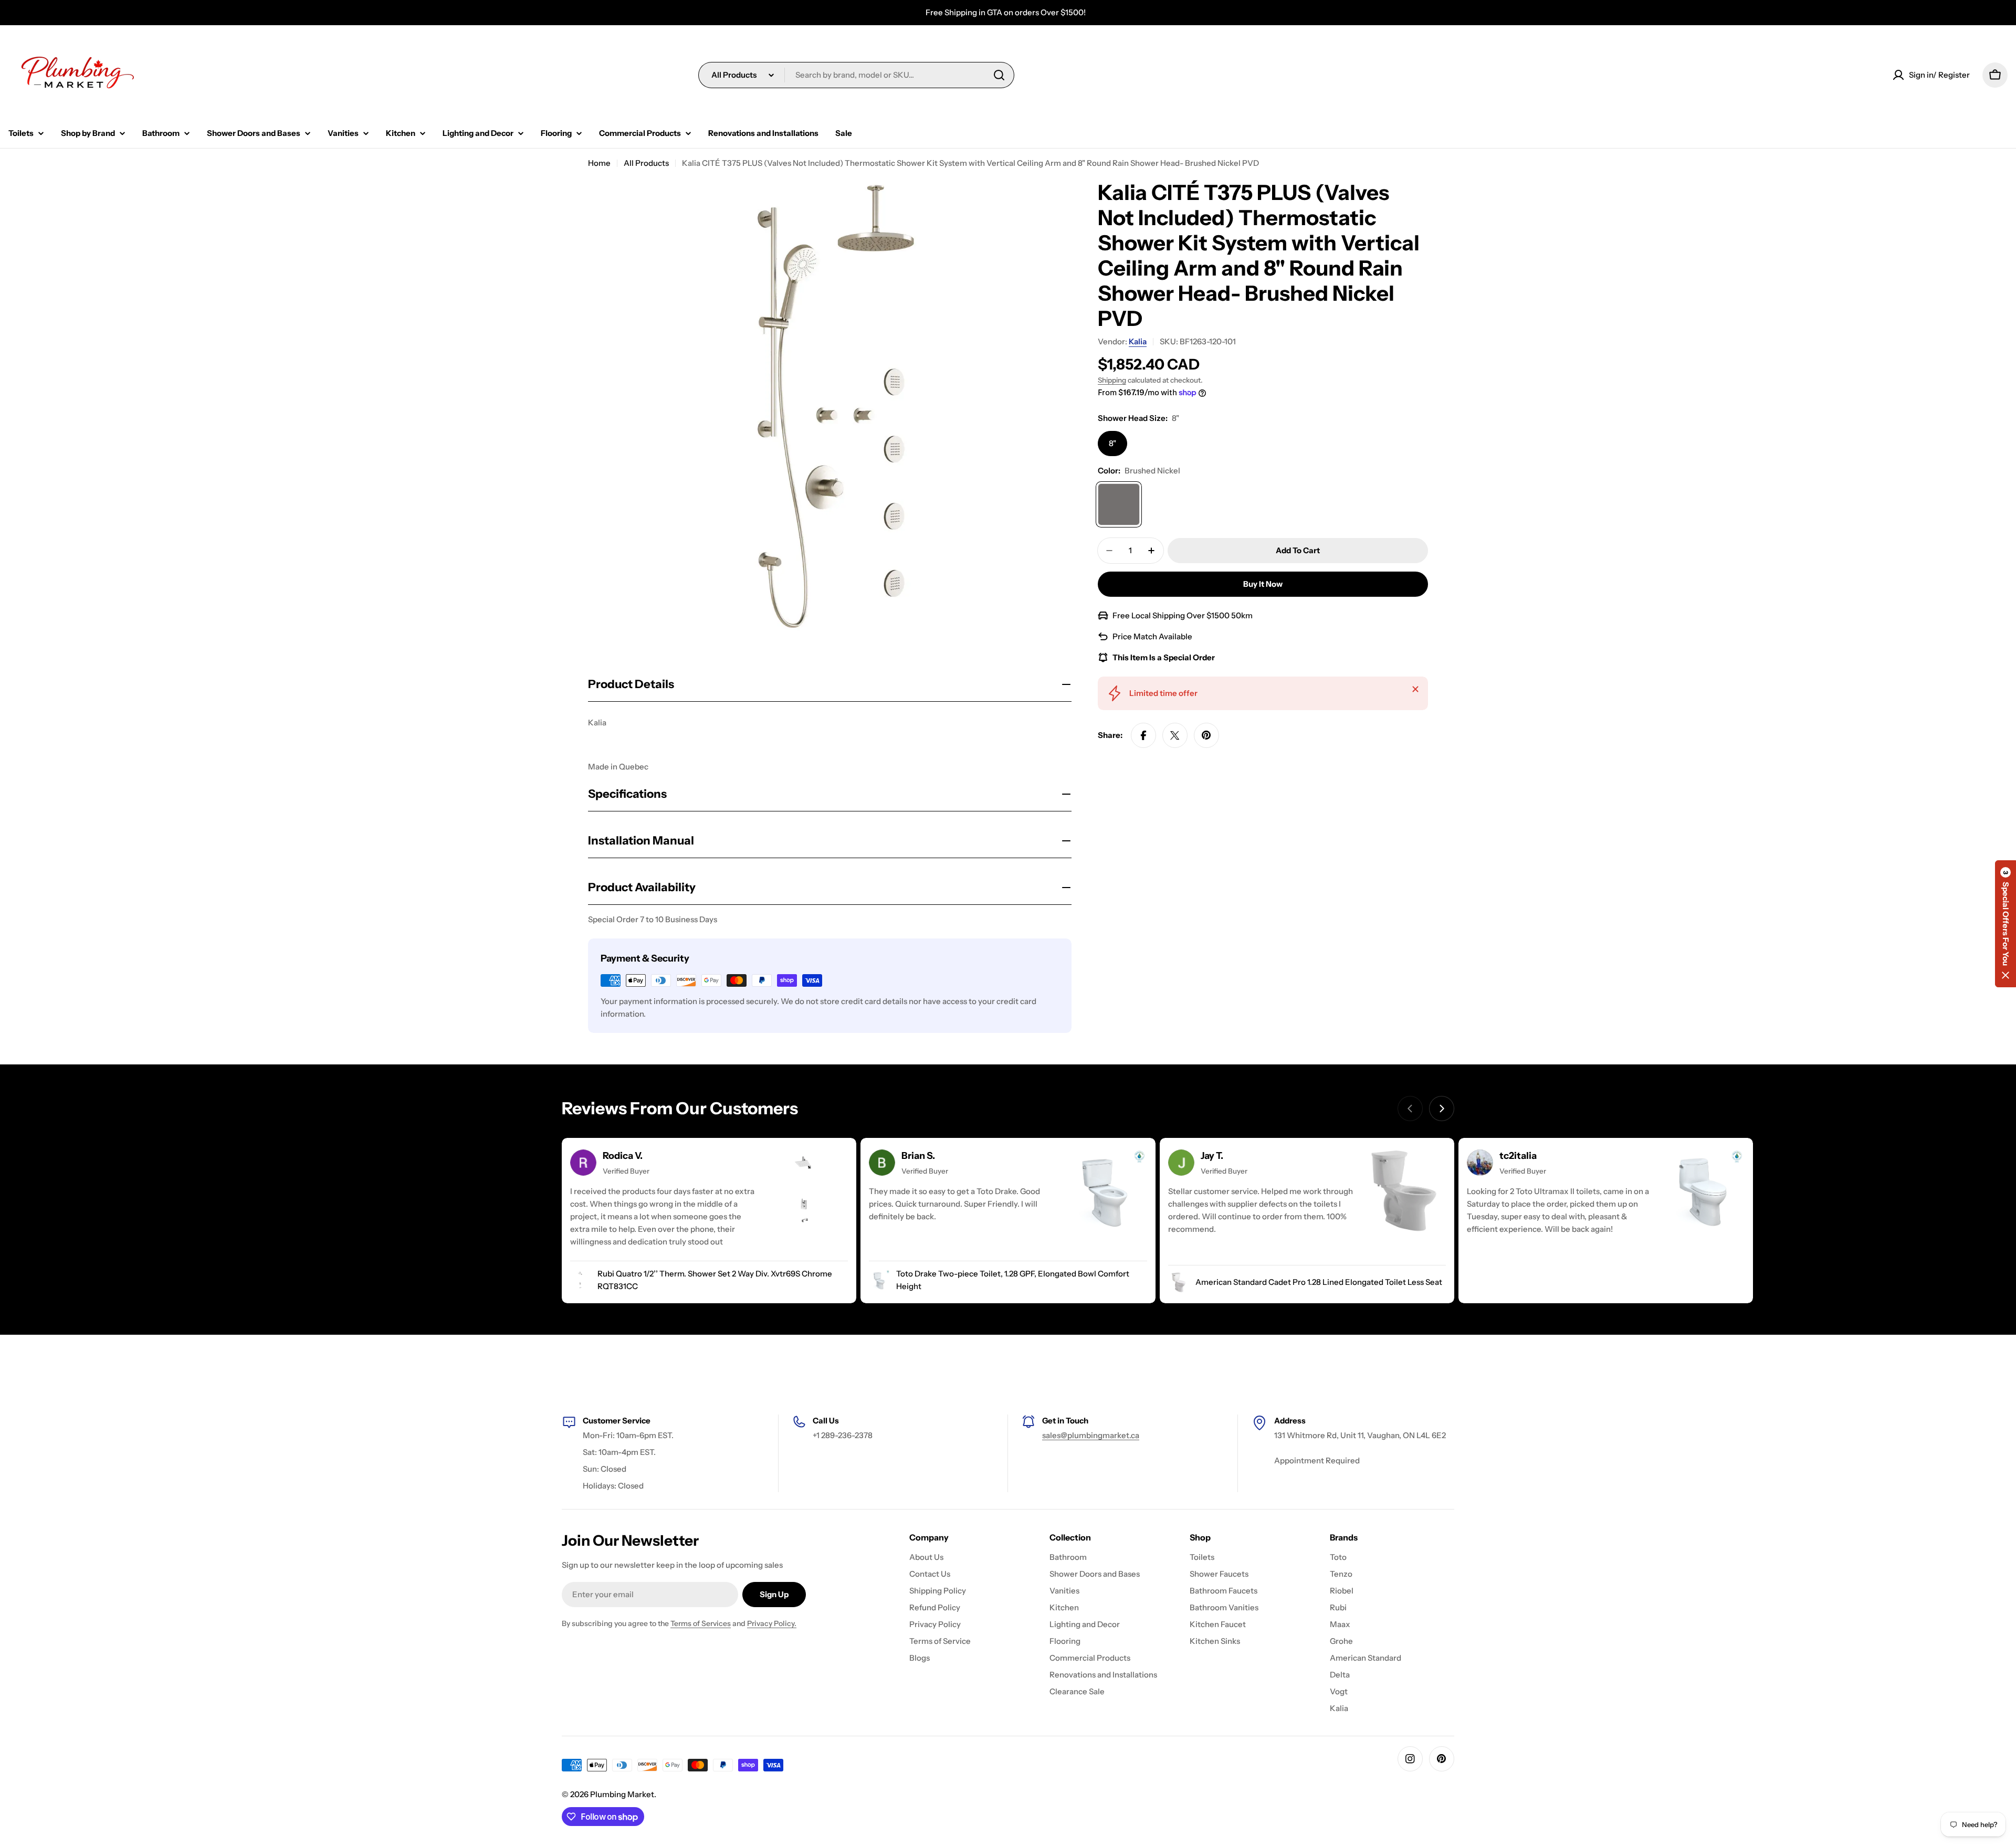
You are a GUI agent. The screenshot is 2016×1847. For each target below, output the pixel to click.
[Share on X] (1175, 735)
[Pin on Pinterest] (1206, 735)
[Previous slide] (1410, 1109)
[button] (2005, 924)
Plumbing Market (622, 1794)
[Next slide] (1442, 1109)
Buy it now (1263, 584)
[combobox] (856, 75)
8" (1112, 443)
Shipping (1112, 380)
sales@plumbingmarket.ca (1091, 1435)
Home (599, 163)
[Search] (999, 75)
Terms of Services (701, 1623)
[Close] (1415, 689)
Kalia (1138, 341)
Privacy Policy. (772, 1623)
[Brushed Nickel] (1119, 504)
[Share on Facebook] (1143, 735)
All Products (646, 163)
